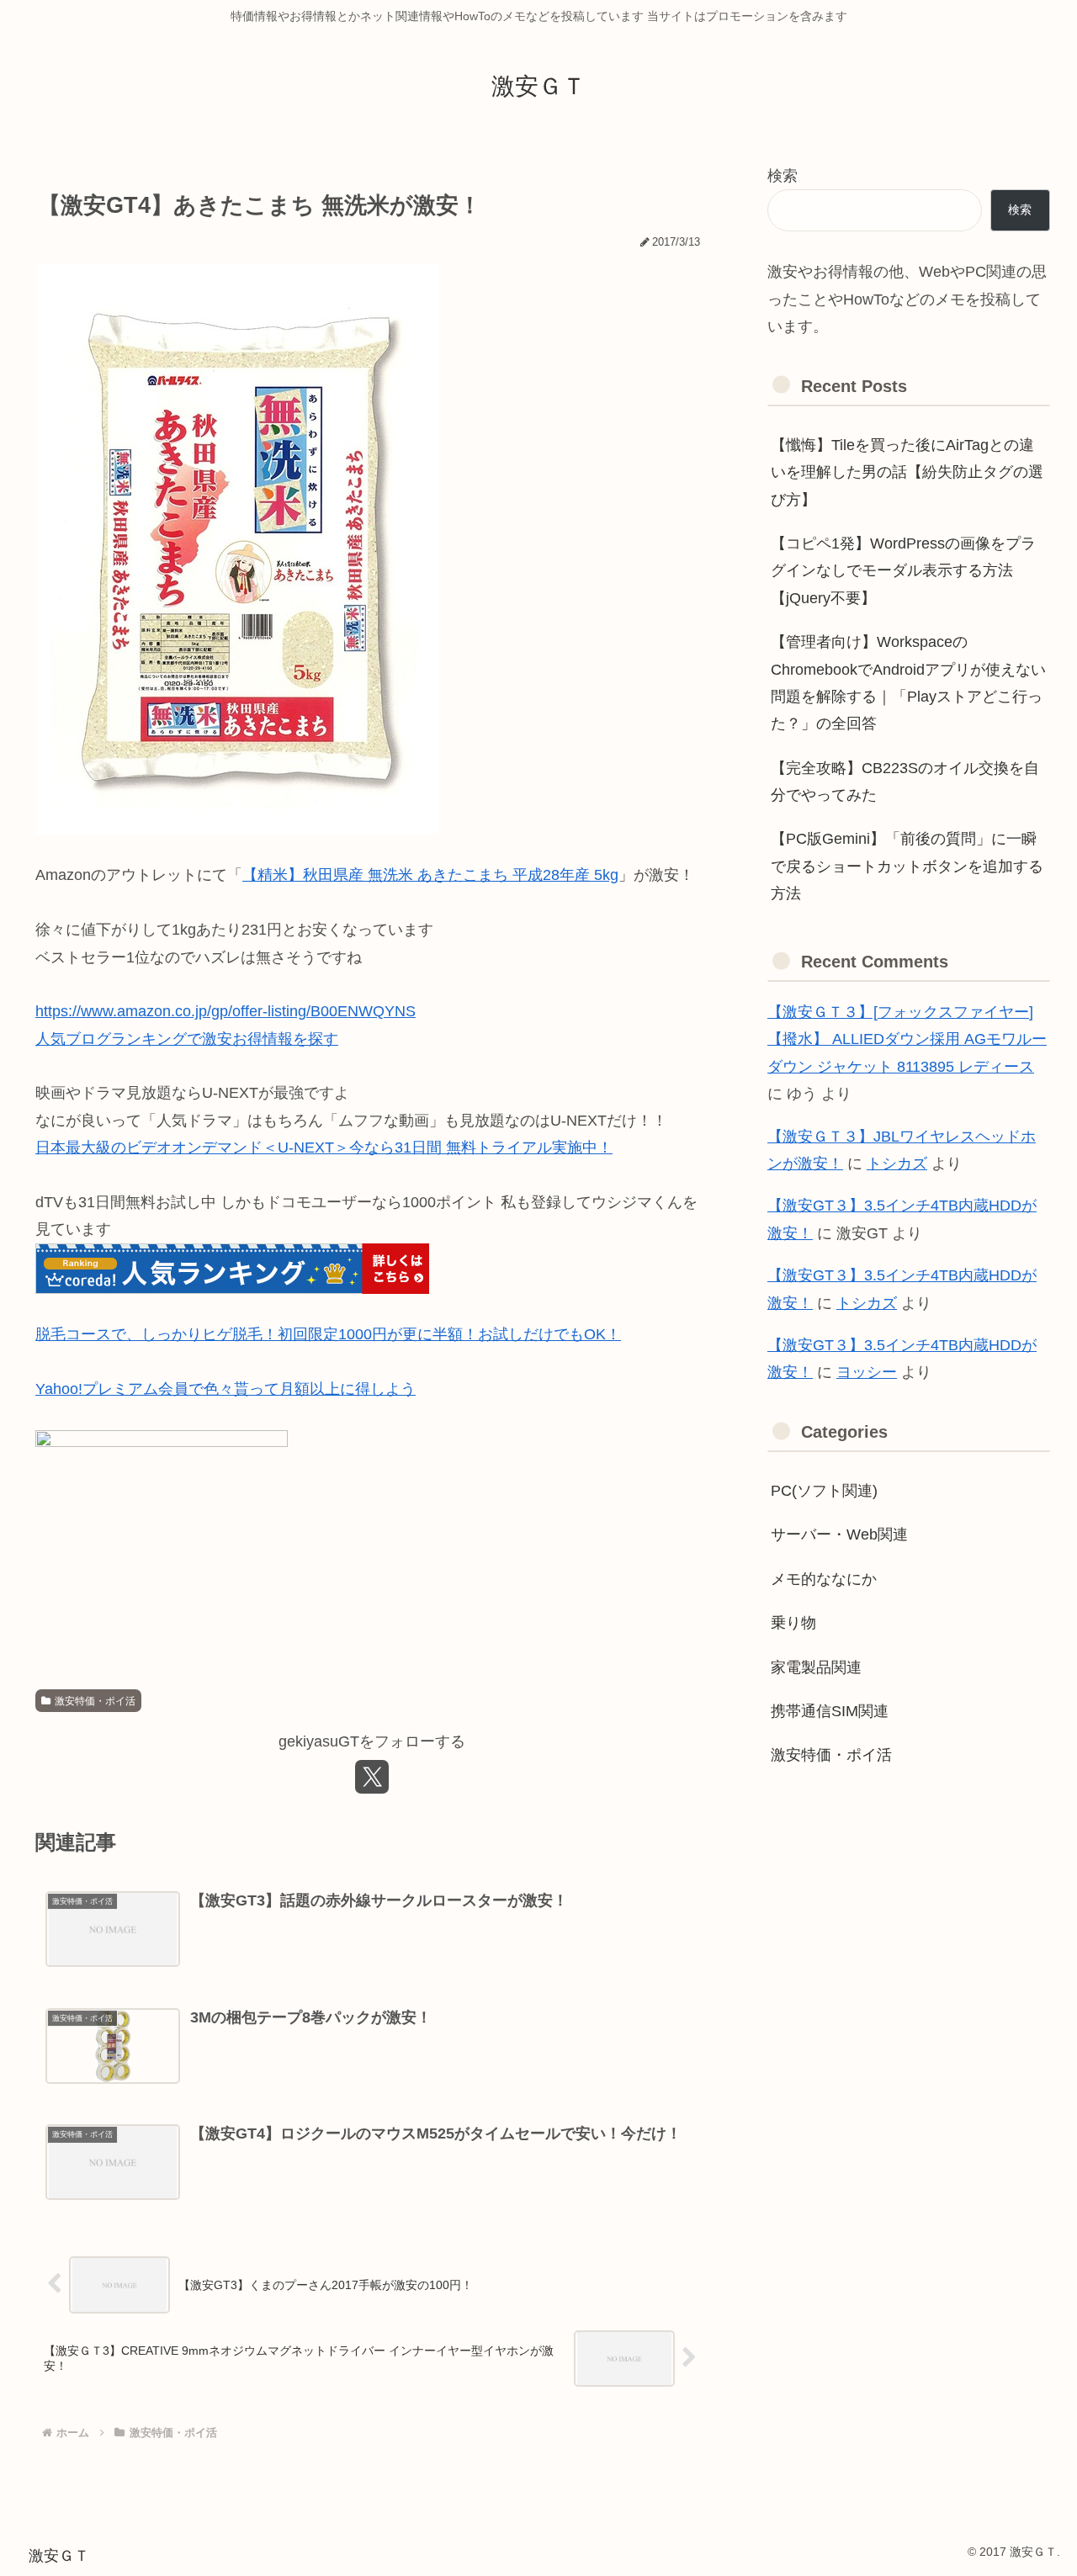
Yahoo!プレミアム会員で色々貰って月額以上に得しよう (225, 1389)
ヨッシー (867, 1372)
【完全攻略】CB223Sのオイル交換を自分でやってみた (905, 782)
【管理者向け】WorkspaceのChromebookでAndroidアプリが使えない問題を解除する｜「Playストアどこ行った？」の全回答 (908, 683)
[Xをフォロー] (372, 1777)
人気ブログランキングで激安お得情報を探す (187, 1039)
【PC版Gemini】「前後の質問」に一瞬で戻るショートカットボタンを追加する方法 (907, 866)
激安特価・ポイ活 (95, 1701)
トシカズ (897, 1163)
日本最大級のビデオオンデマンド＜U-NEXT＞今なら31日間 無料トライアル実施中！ (324, 1148)
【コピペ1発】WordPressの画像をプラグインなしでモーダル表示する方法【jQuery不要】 (903, 571)
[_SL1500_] (237, 548)
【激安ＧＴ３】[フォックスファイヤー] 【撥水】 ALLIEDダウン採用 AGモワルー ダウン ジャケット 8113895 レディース (907, 1039)
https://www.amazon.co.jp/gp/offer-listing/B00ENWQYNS (225, 1011)
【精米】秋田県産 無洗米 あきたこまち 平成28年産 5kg (430, 875)
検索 (783, 176)
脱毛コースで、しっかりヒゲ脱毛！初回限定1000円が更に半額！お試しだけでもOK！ (328, 1334)
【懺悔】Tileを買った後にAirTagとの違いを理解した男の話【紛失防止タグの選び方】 (907, 472)
